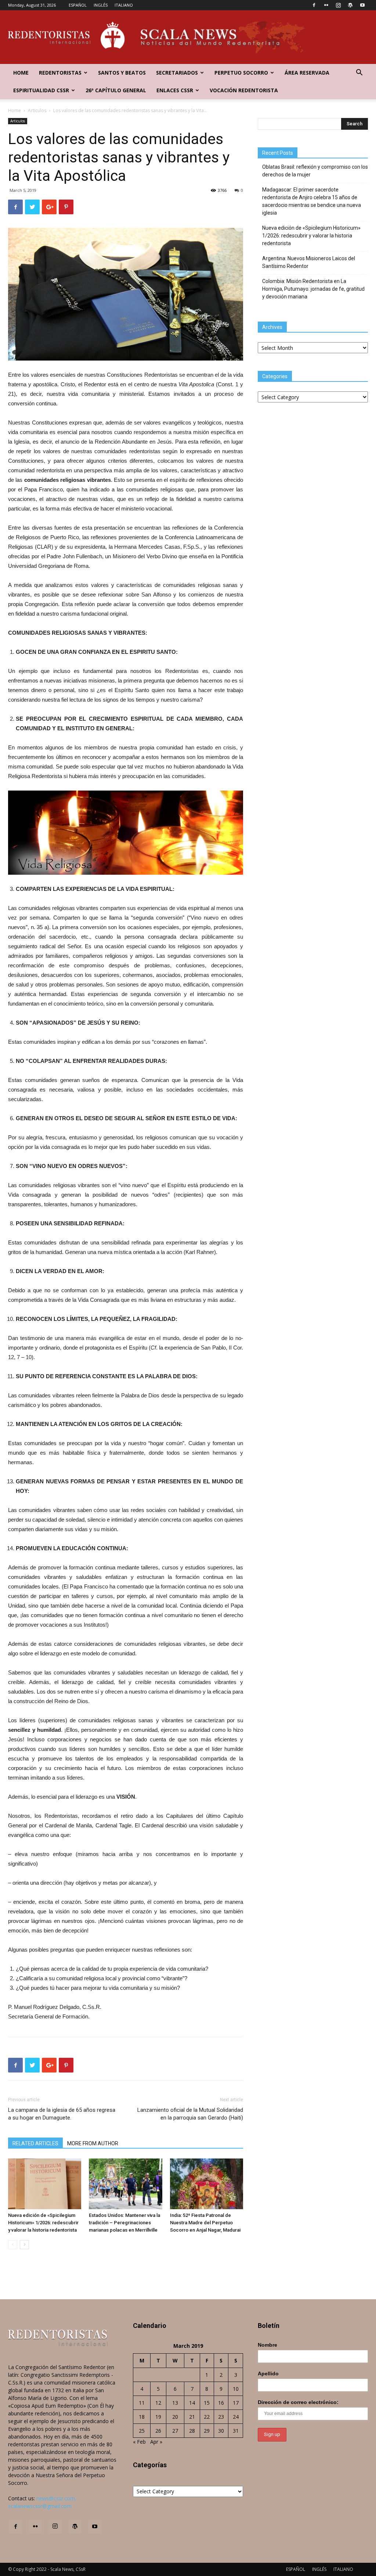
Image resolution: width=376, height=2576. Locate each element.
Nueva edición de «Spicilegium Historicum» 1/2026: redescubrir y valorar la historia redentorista (43, 2223)
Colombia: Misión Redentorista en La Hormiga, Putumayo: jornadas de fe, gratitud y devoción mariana (313, 289)
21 (192, 2417)
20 (175, 2417)
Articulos (37, 110)
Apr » (156, 2442)
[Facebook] (314, 5)
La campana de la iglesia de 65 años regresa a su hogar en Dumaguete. (62, 2114)
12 (158, 2403)
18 (142, 2417)
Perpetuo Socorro (241, 73)
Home (21, 73)
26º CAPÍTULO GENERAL (116, 90)
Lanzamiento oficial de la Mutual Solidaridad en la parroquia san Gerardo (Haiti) (190, 2114)
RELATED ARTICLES (35, 2143)
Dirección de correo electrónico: (298, 2402)
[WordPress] (350, 5)
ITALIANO (124, 5)
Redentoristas (60, 73)
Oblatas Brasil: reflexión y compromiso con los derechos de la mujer (315, 171)
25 (142, 2431)
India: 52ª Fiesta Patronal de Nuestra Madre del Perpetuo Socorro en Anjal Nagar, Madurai (205, 2223)
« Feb (139, 2442)
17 (236, 2403)
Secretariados (177, 73)
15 (207, 2403)
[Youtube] (362, 5)
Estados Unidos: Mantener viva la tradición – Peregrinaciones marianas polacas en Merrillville (124, 2223)
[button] (359, 73)
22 (207, 2417)
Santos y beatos (122, 73)
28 (192, 2431)
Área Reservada (307, 73)
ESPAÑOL (78, 5)
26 (158, 2431)
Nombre (267, 2345)
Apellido (268, 2373)
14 (192, 2403)
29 (207, 2431)
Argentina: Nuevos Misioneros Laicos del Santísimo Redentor (309, 262)
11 (142, 2403)
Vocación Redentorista (244, 90)
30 (221, 2431)
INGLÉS (101, 5)
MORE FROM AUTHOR (93, 2143)
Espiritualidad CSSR (41, 90)
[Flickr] (326, 5)
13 (175, 2403)
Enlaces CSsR (175, 90)
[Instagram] (338, 5)
